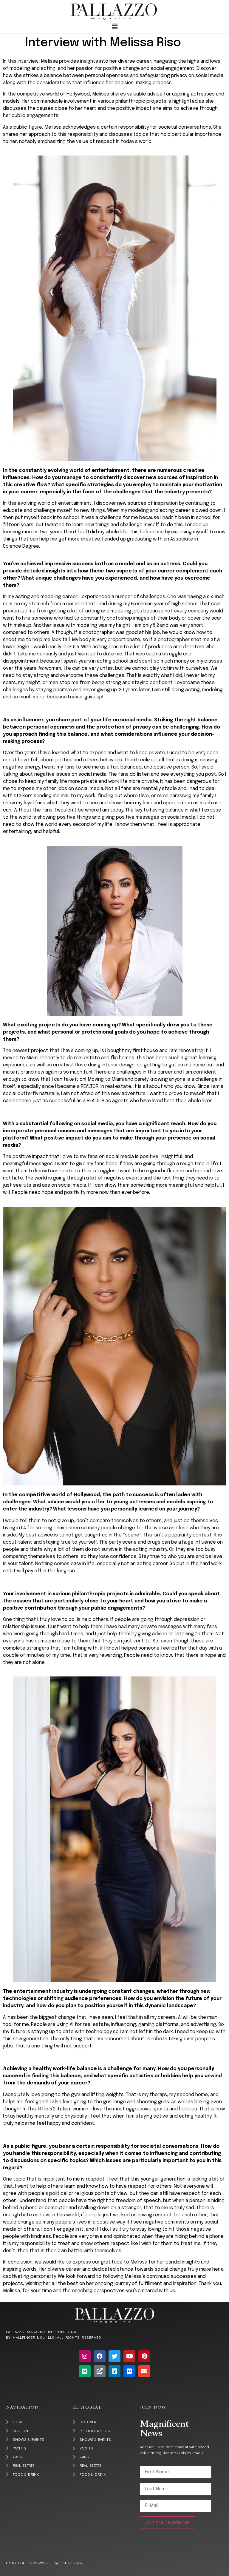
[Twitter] (114, 2356)
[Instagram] (85, 2356)
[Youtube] (129, 2356)
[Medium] (85, 2371)
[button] (114, 27)
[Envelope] (144, 2371)
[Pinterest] (144, 2356)
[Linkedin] (114, 2371)
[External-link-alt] (100, 2371)
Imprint (59, 2563)
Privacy (74, 2563)
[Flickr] (129, 2371)
